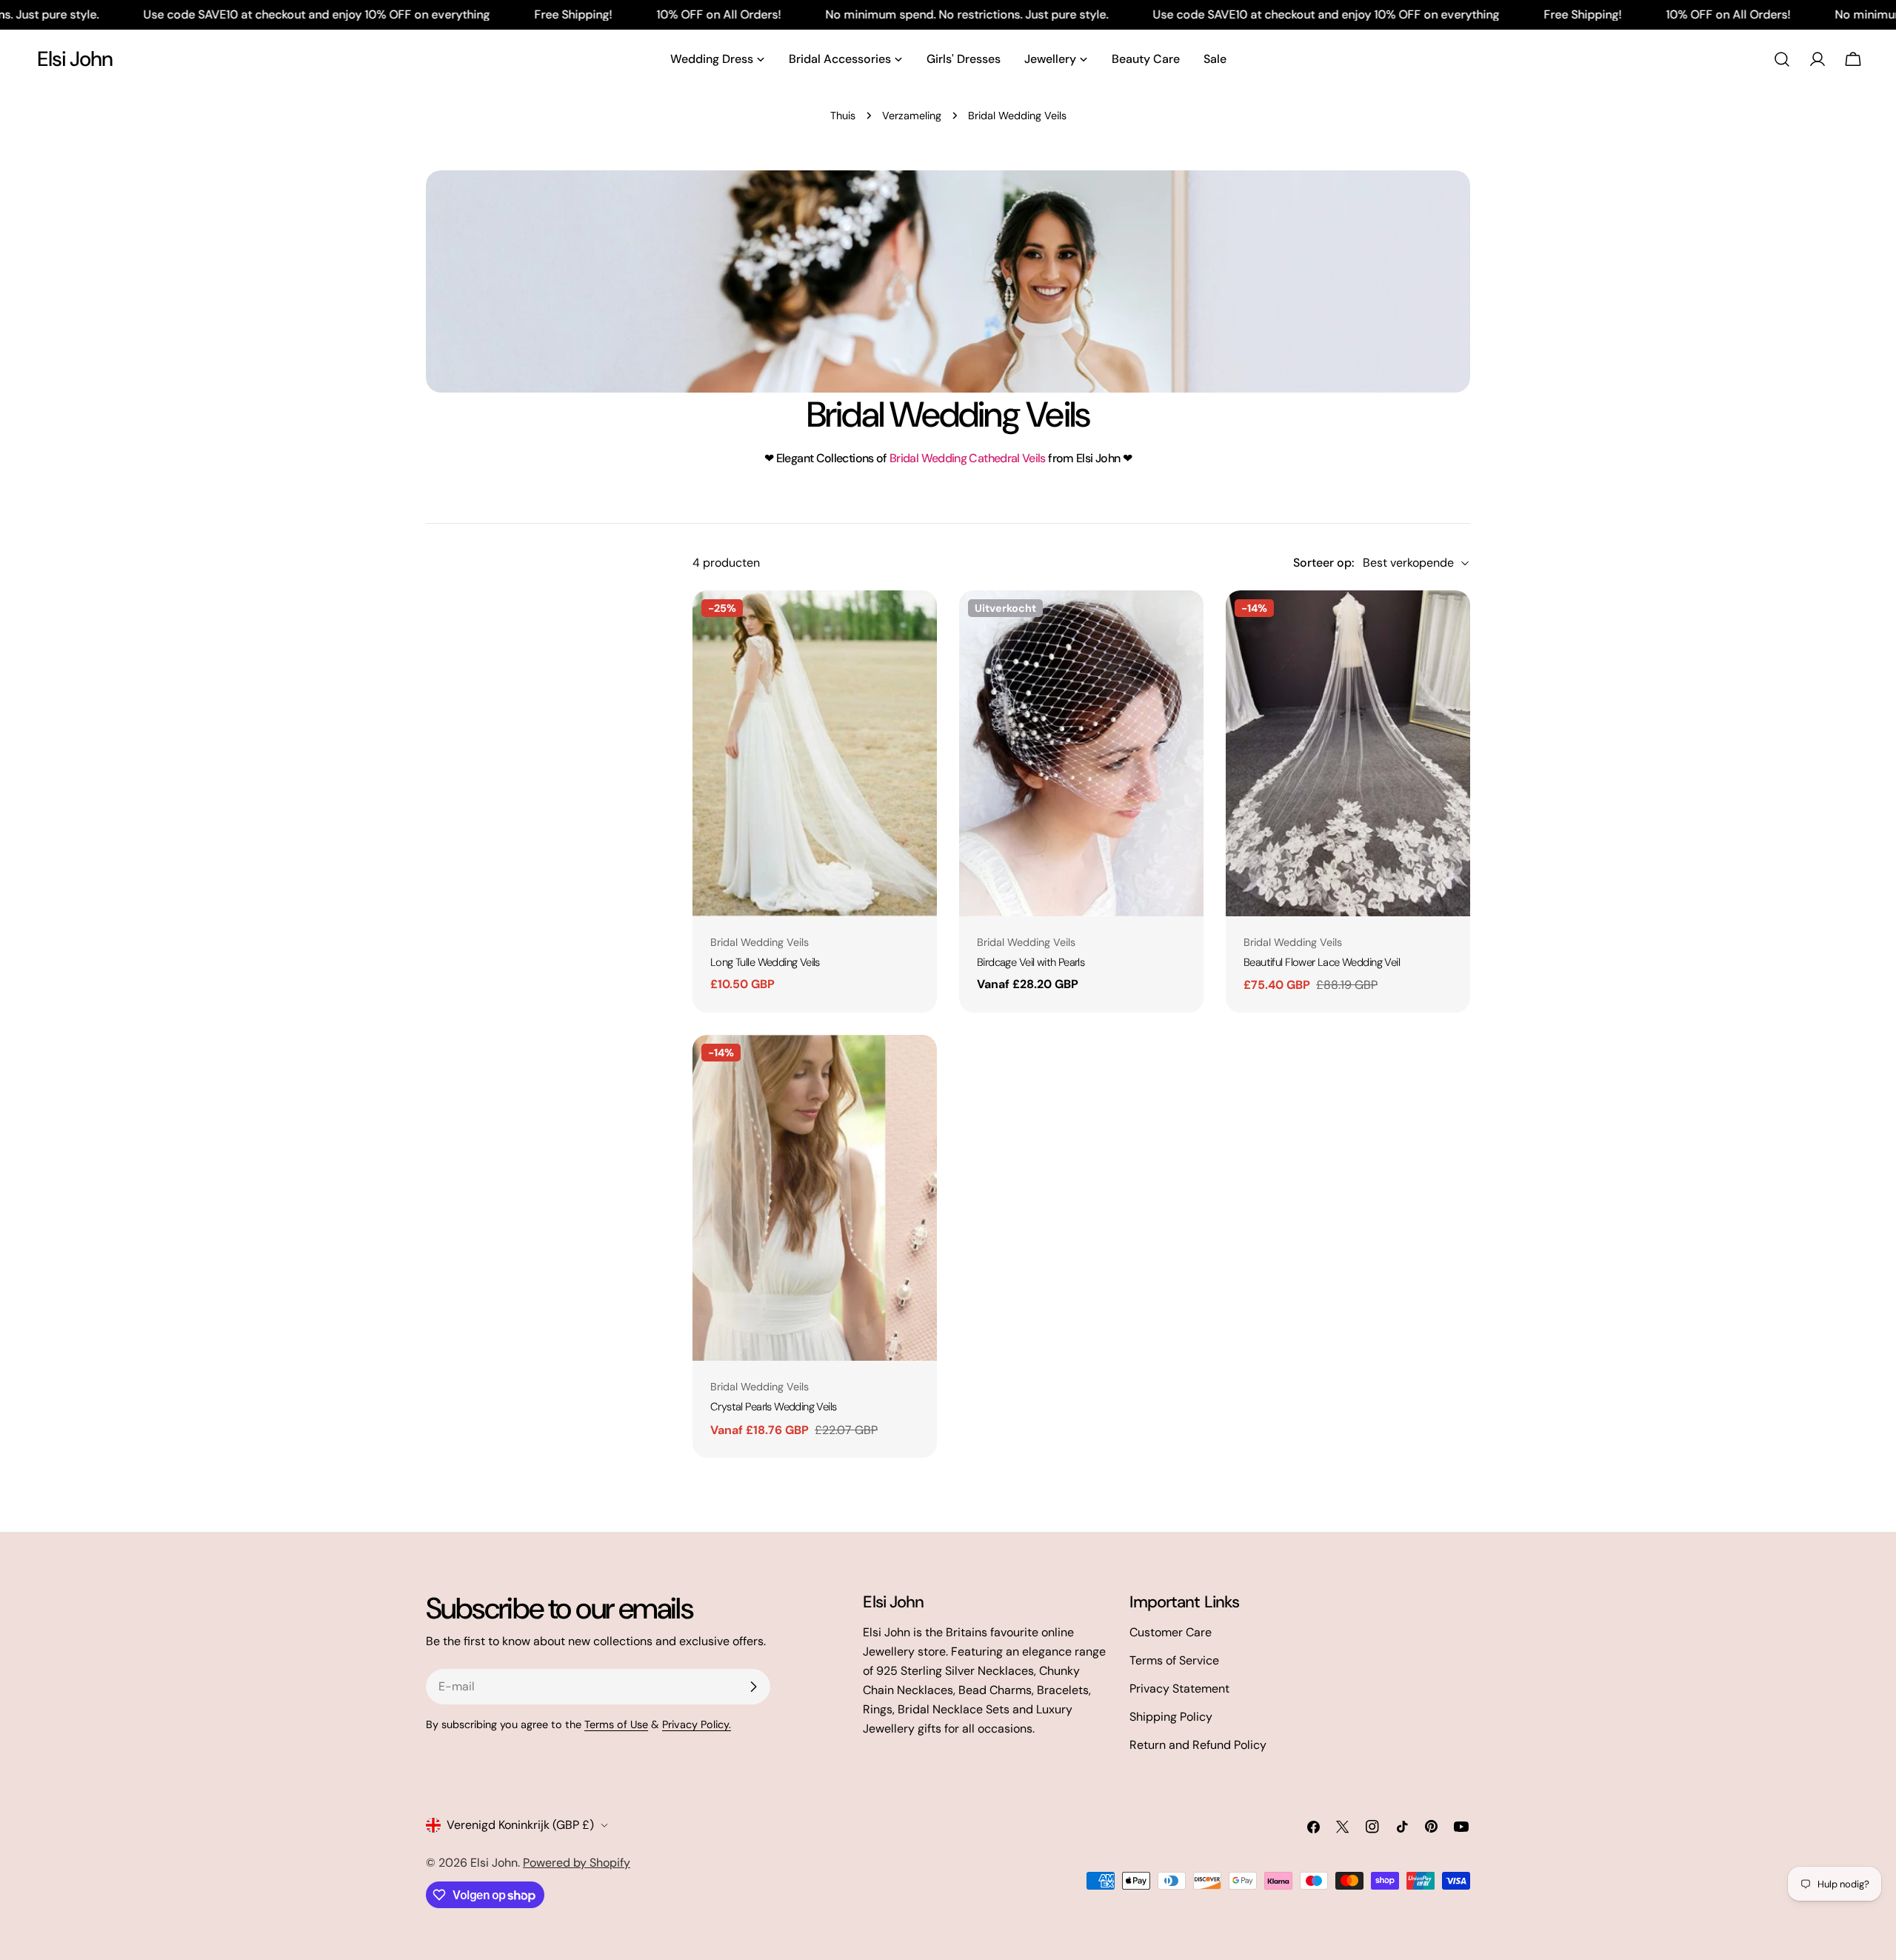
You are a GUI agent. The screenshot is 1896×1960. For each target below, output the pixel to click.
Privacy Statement (1179, 1689)
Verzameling (912, 116)
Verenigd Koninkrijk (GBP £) (520, 1825)
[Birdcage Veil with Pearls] (1081, 753)
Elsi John (75, 59)
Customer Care (1171, 1632)
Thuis (843, 116)
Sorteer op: (1323, 563)
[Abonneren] (753, 1687)
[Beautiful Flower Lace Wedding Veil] (1348, 753)
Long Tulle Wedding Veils (765, 962)
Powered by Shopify (577, 1863)
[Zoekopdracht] (1782, 59)
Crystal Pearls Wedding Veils (774, 1407)
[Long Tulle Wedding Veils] (815, 753)
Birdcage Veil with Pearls (1031, 962)
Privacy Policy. (697, 1724)
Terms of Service (1174, 1660)
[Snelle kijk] (915, 623)
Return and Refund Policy (1198, 1745)
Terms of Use (616, 1724)
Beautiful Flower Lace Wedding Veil (1322, 962)
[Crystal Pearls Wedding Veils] (815, 1198)
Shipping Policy (1171, 1717)
